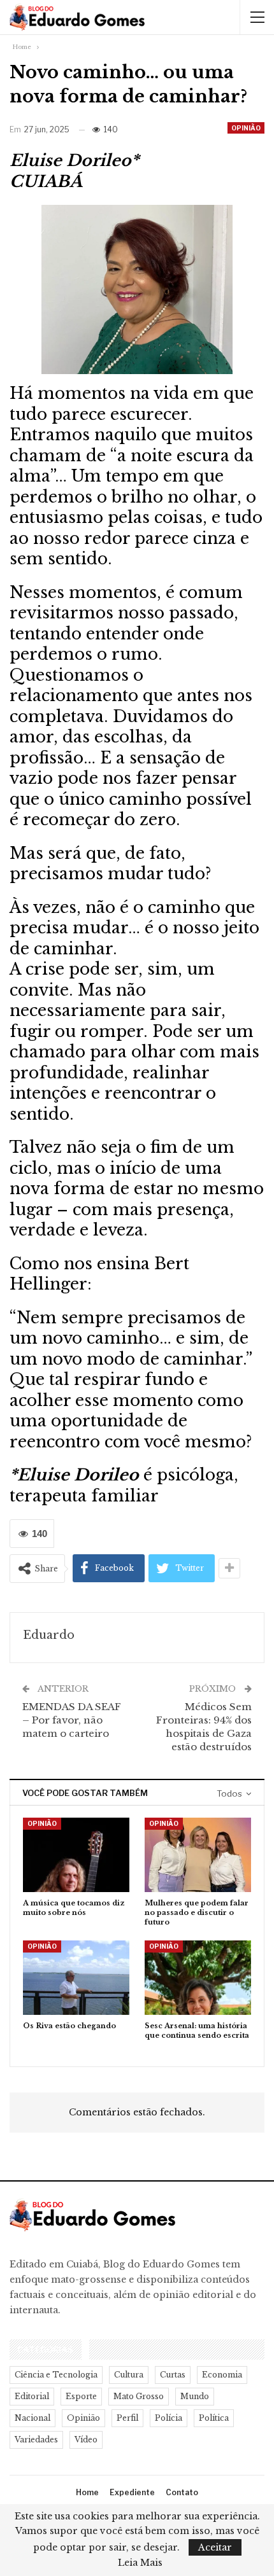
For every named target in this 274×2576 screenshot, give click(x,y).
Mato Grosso (139, 2396)
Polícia (169, 2418)
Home (87, 2492)
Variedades (36, 2440)
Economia (222, 2375)
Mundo (195, 2396)
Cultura (129, 2375)
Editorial (32, 2396)
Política (214, 2418)
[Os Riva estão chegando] (76, 1978)
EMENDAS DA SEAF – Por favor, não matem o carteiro (72, 1720)
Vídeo (86, 2440)
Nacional (32, 2418)
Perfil (127, 2418)
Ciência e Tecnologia (56, 2375)
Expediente (132, 2492)
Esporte (81, 2396)
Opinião (246, 128)
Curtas (173, 2375)
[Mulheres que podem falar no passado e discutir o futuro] (198, 1855)
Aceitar (215, 2547)
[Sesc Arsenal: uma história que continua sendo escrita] (198, 1978)
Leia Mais (140, 2563)
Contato (182, 2492)
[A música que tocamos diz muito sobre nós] (76, 1855)
